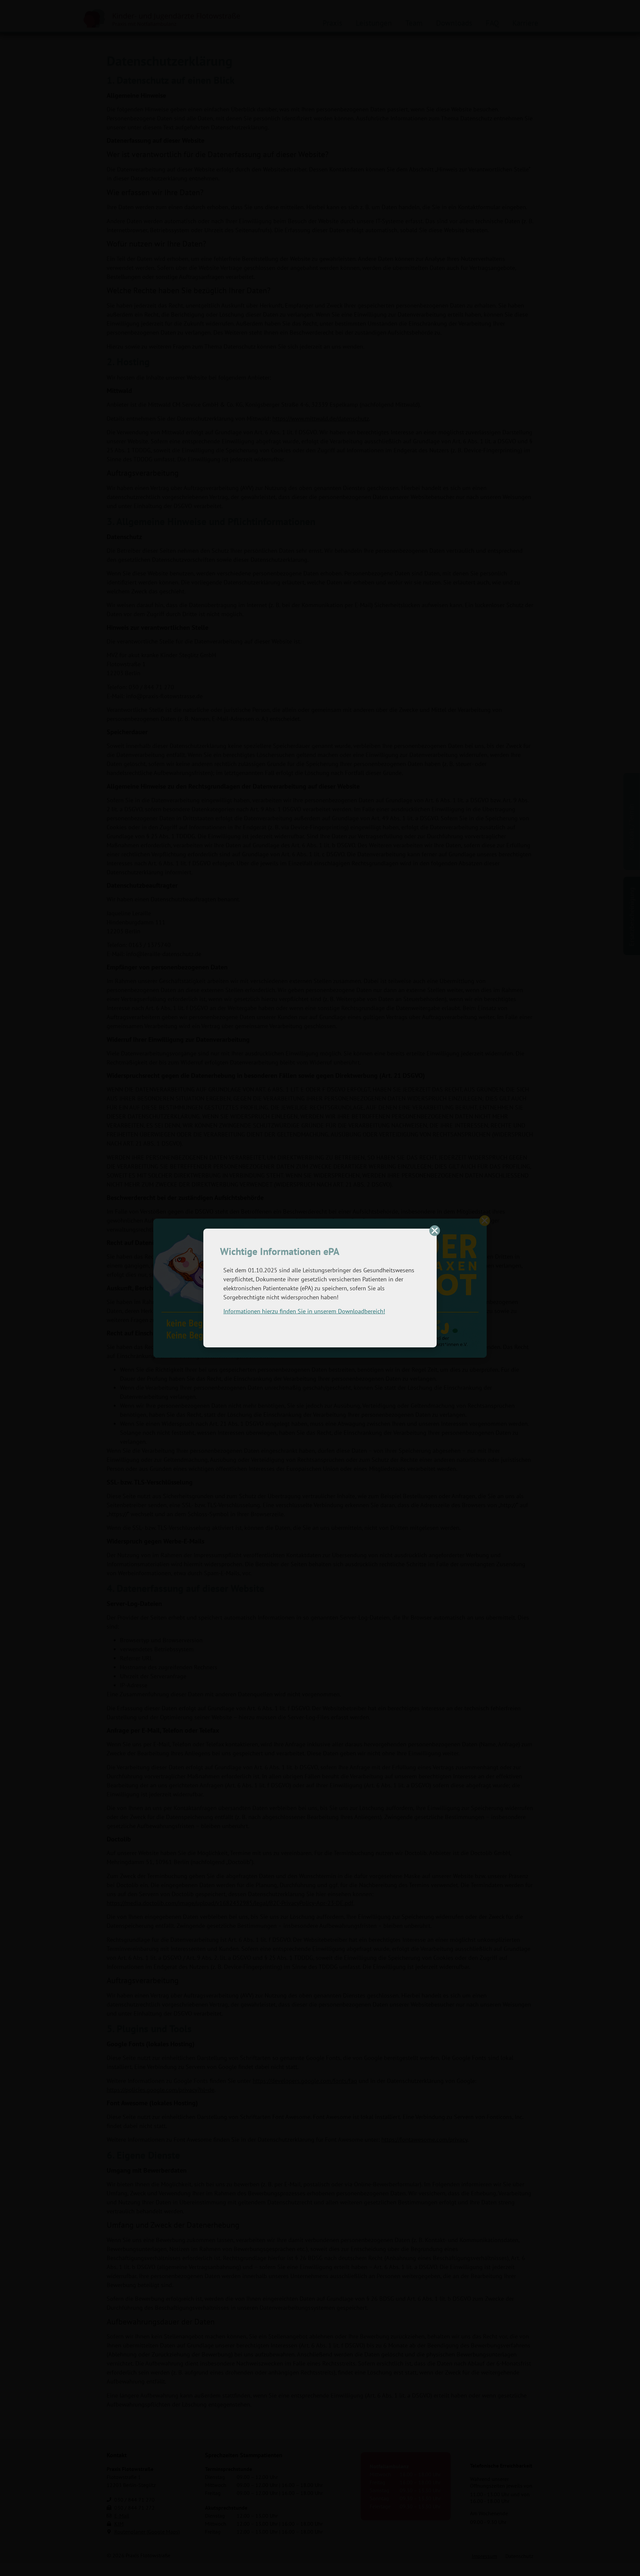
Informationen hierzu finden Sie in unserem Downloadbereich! (304, 1311)
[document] (320, 1288)
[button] (435, 1231)
